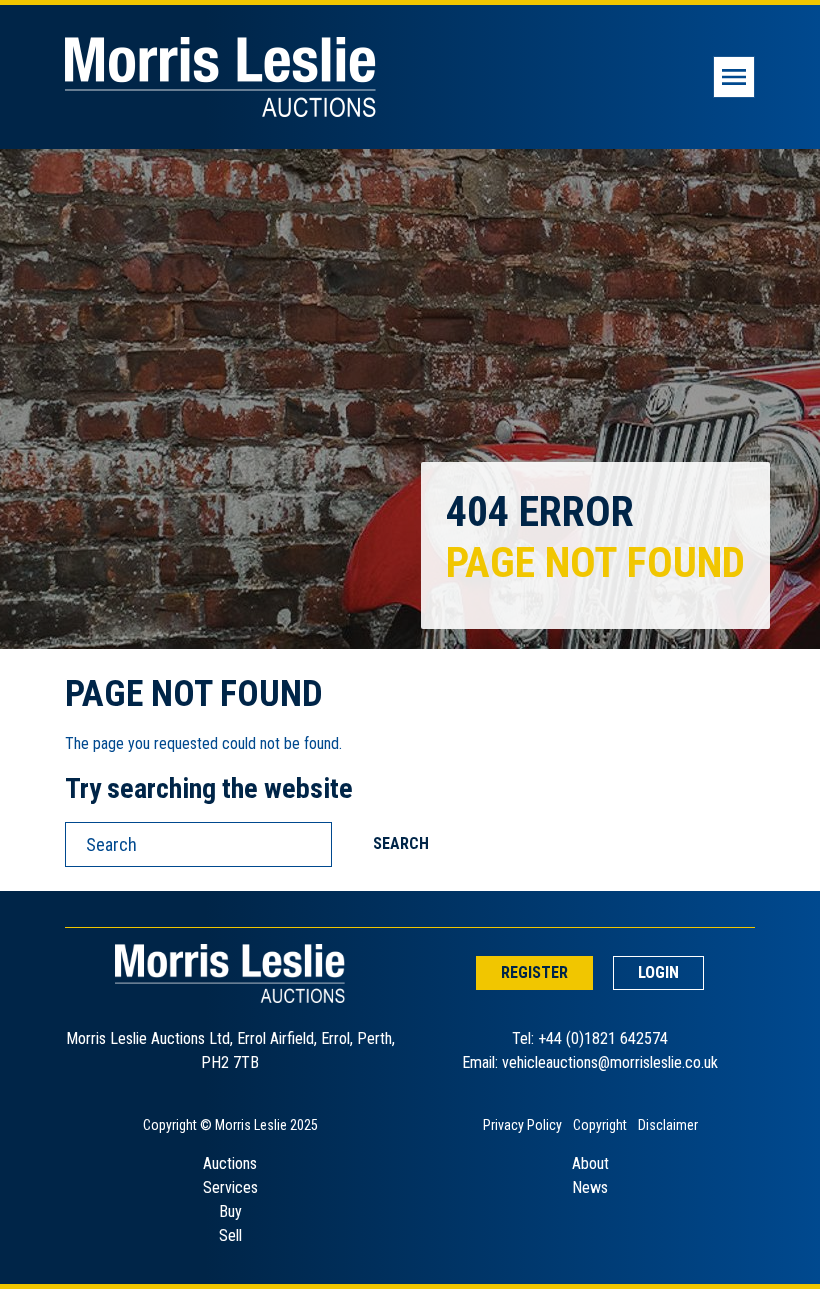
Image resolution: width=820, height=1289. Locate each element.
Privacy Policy (522, 1125)
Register (534, 972)
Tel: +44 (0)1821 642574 (590, 1038)
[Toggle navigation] (734, 77)
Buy (230, 1211)
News (590, 1187)
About (590, 1163)
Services (230, 1187)
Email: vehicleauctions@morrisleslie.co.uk (590, 1062)
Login (658, 972)
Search (401, 843)
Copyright (600, 1125)
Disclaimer (668, 1125)
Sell (230, 1235)
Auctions (230, 1163)
